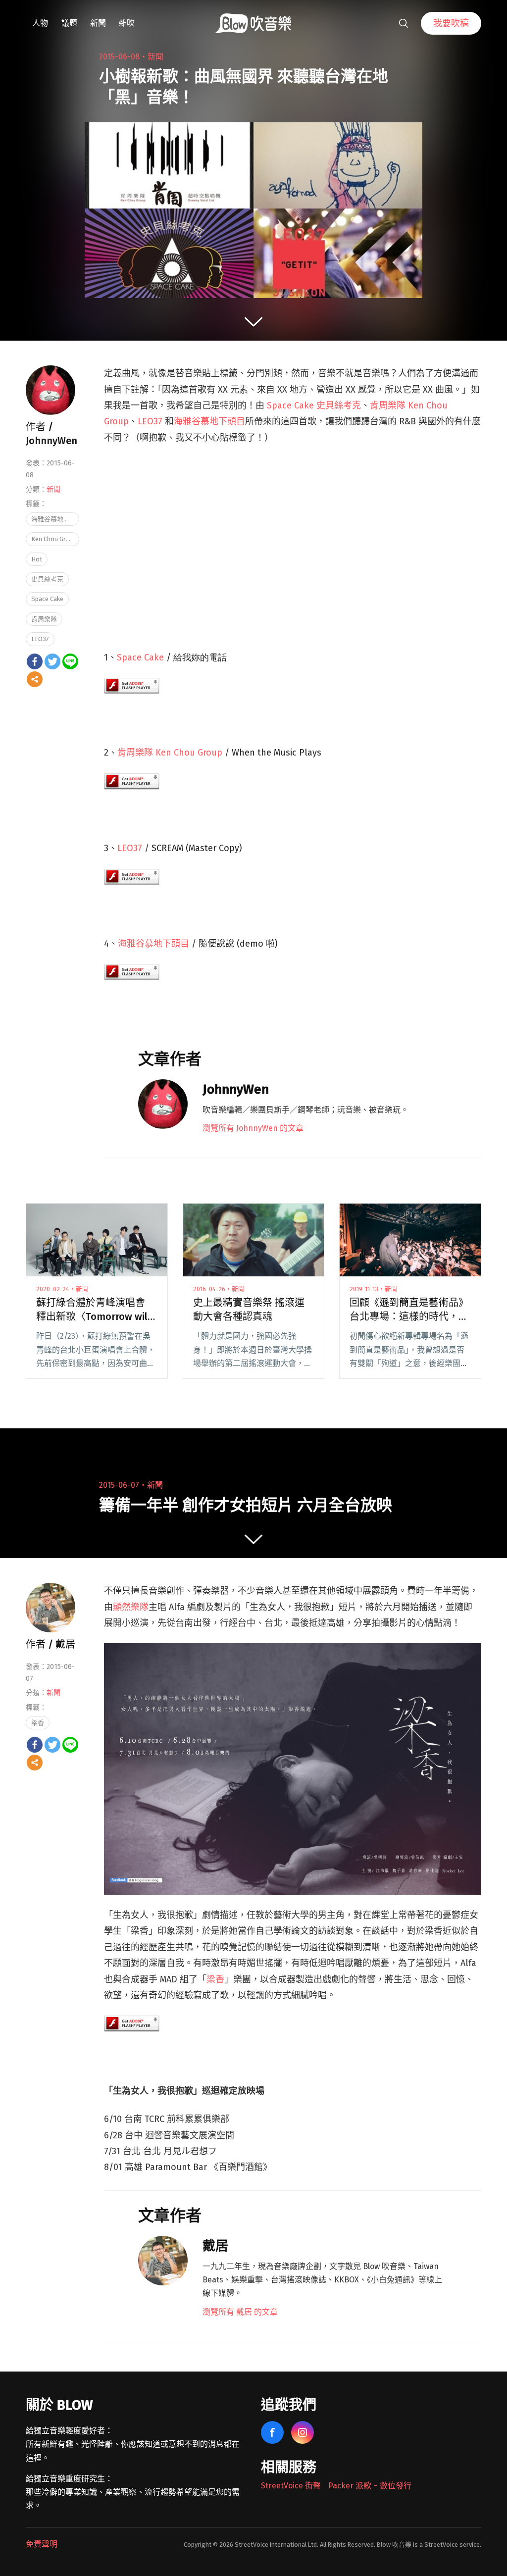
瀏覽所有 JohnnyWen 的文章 (253, 1128)
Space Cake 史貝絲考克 (314, 405)
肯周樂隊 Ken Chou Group (170, 753)
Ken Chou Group (54, 539)
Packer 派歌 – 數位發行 (370, 2486)
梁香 (215, 1979)
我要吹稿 (451, 23)
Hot (37, 559)
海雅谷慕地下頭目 (209, 421)
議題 (69, 23)
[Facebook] (35, 661)
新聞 (98, 23)
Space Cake (140, 657)
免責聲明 (42, 2544)
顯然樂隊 (131, 1607)
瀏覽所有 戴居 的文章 (240, 2312)
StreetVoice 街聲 (291, 2486)
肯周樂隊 (44, 619)
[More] (35, 679)
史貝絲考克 (47, 579)
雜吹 (127, 23)
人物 (40, 23)
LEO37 (151, 421)
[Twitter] (52, 661)
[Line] (70, 661)
